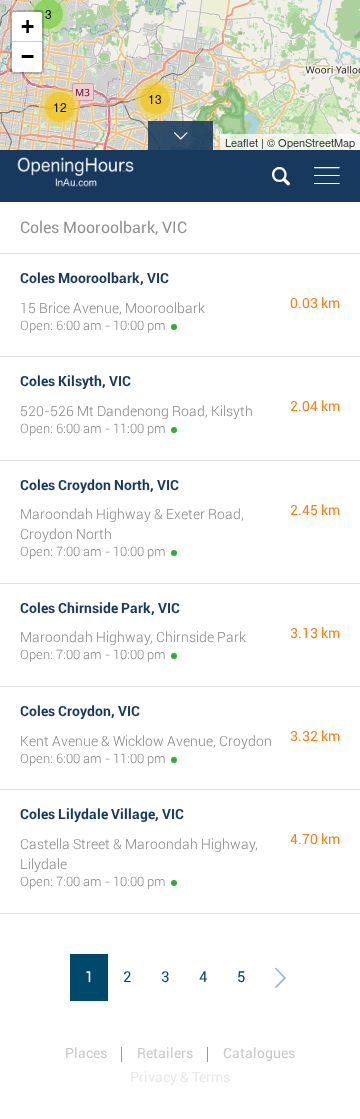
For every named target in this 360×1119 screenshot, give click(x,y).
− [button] (27, 56)
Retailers (165, 1053)
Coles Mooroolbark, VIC (94, 278)
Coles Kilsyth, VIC (75, 381)
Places (86, 1053)
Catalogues (259, 1053)
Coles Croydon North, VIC (99, 485)
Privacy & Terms (180, 1077)
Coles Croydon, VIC (80, 711)
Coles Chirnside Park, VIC (100, 608)
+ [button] (27, 26)
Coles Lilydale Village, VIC (102, 814)
